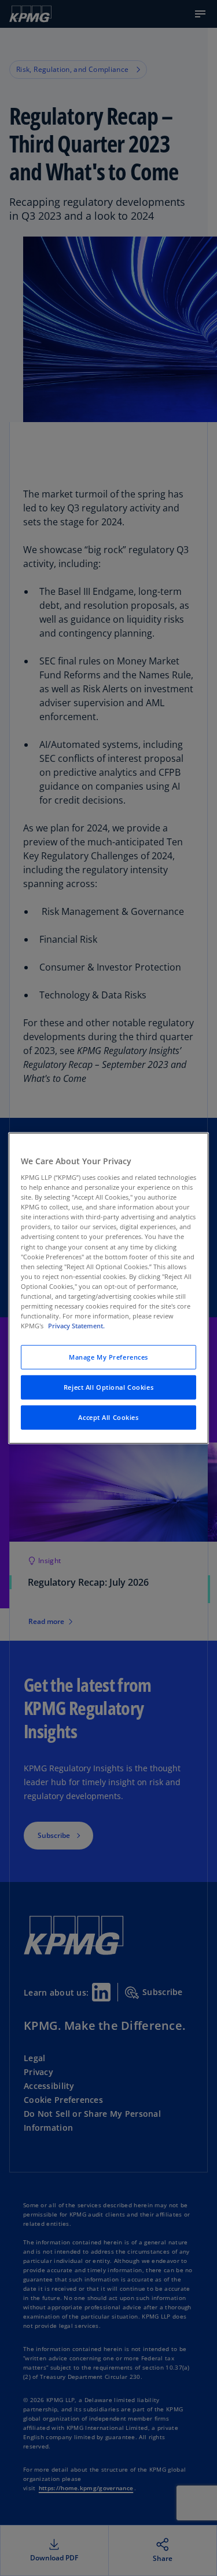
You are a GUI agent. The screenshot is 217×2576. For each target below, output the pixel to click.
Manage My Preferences (108, 1357)
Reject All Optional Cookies (108, 1387)
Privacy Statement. (76, 1326)
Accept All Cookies (108, 1417)
